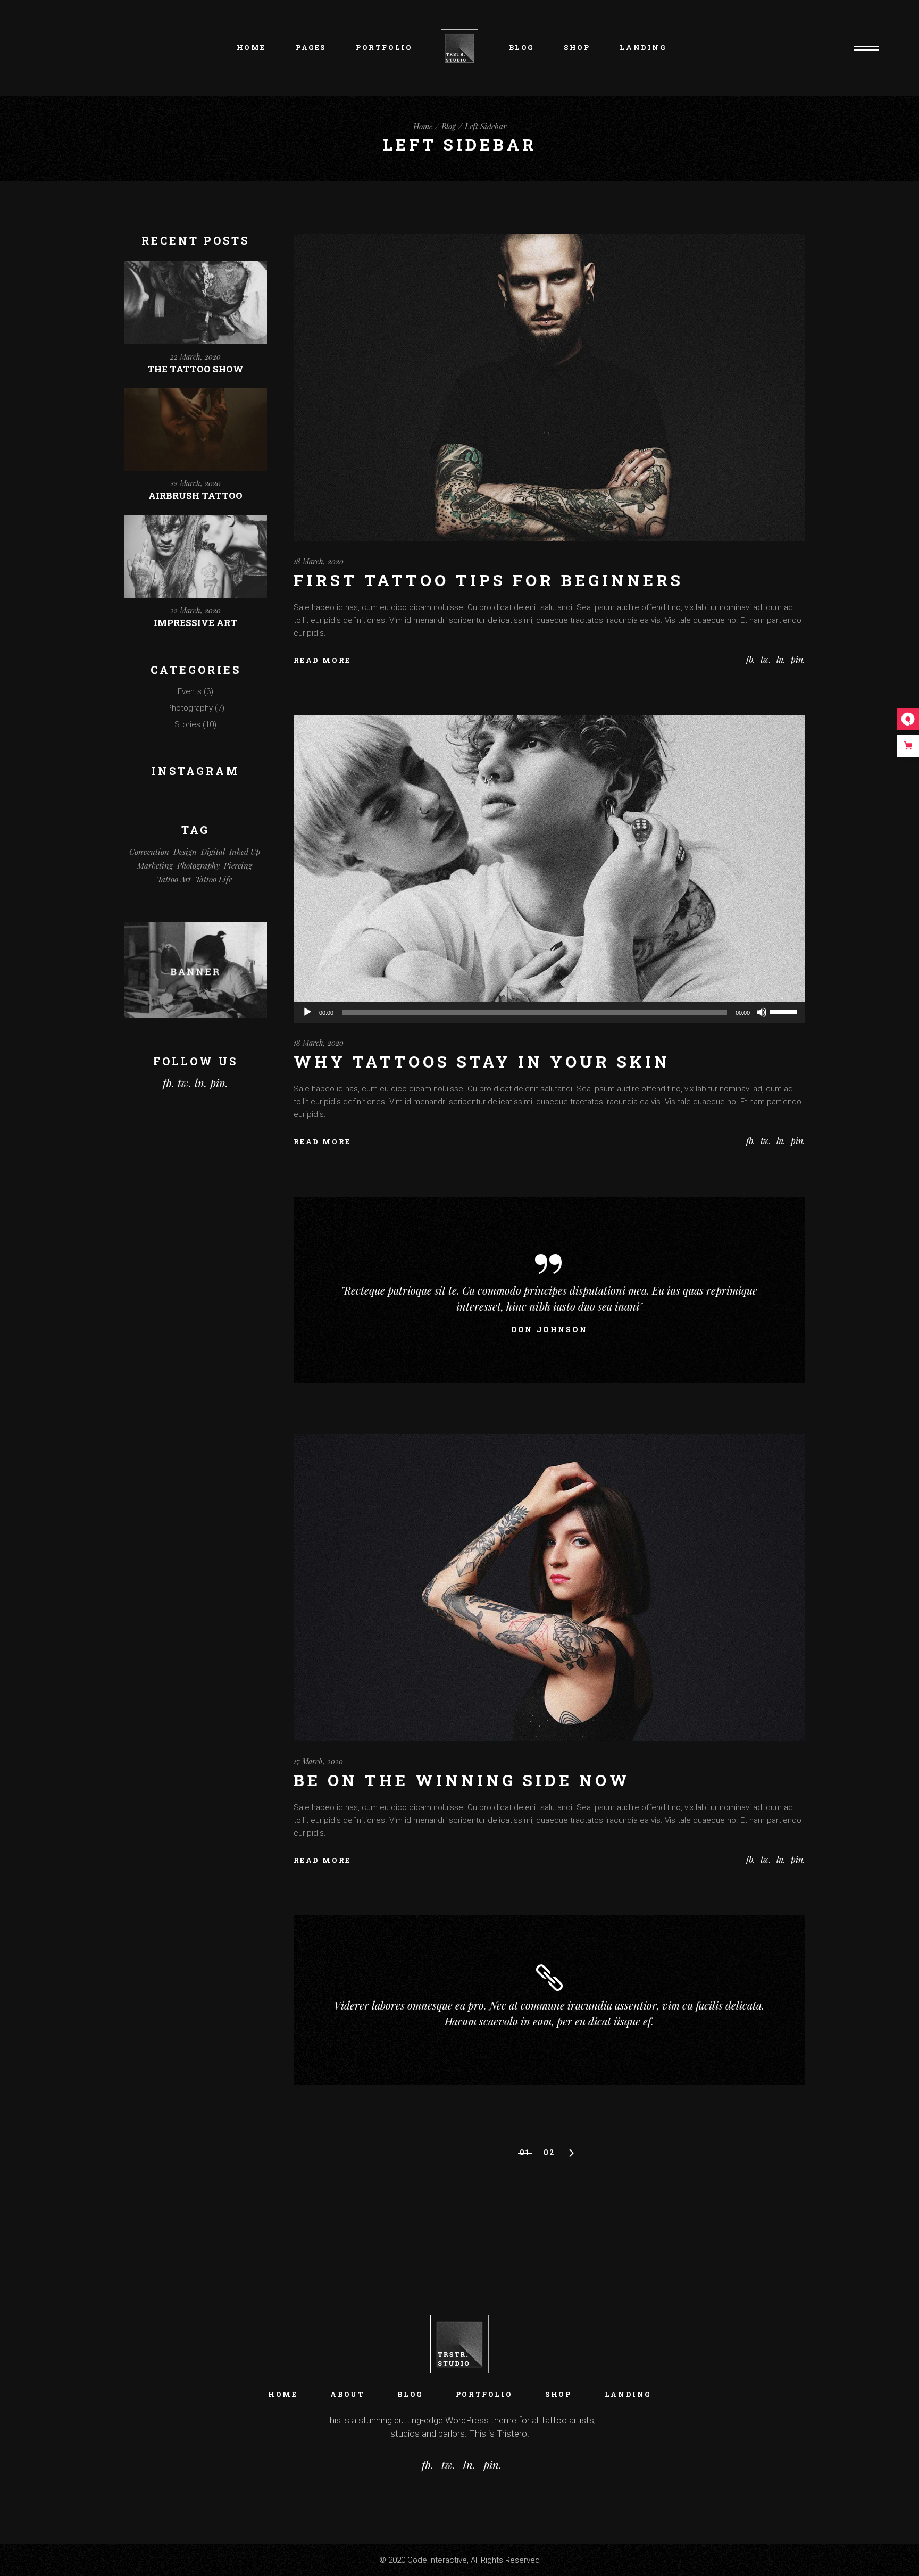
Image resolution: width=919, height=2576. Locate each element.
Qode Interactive (437, 2560)
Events (190, 691)
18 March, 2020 (319, 561)
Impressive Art (195, 623)
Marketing (155, 865)
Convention (149, 852)
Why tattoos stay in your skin (482, 1061)
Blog (410, 2394)
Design (185, 852)
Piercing (238, 865)
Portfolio (484, 2394)
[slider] (785, 1011)
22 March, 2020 (195, 357)
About (347, 2394)
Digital (213, 852)
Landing (628, 2394)
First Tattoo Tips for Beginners (488, 580)
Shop (558, 2394)
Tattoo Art (174, 879)
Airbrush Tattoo (195, 495)
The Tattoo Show (195, 369)
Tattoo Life (214, 879)
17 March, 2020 (318, 1761)
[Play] (307, 1012)
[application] (550, 1012)
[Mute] (762, 1012)
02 (549, 2153)
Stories (187, 724)
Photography (190, 708)
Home (283, 2394)
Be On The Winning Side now (462, 1780)
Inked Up (245, 852)
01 (525, 2153)
